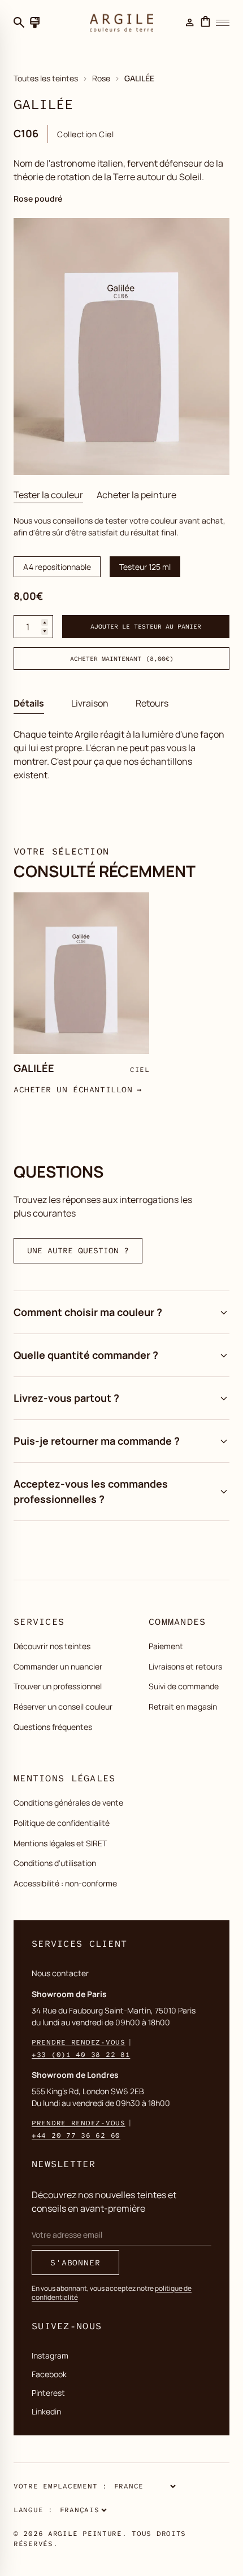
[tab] (48, 495)
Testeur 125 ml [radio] (145, 567)
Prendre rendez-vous (79, 2042)
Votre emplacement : (60, 2486)
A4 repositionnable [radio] (57, 567)
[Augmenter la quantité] (45, 622)
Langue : (33, 2510)
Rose (101, 78)
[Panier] (206, 23)
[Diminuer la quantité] (45, 631)
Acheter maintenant (122, 659)
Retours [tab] (152, 703)
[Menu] (223, 23)
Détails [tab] (29, 703)
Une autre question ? (78, 1250)
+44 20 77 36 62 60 (76, 2135)
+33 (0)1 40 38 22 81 (81, 2055)
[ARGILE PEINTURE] (121, 23)
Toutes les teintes (46, 78)
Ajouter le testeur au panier (146, 626)
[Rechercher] (19, 23)
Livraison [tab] (90, 703)
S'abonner (75, 2263)
